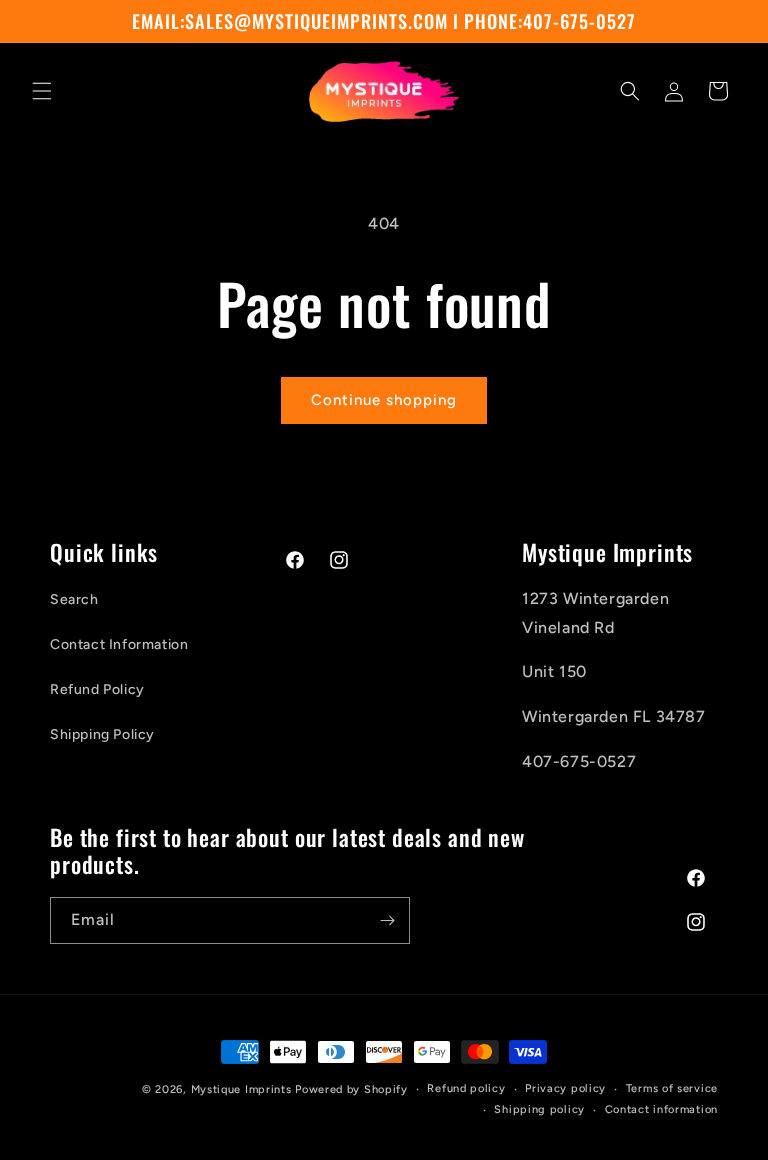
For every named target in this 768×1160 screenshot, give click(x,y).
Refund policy (466, 1088)
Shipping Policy (102, 734)
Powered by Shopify (351, 1089)
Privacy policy (565, 1088)
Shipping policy (539, 1109)
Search (74, 599)
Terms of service (672, 1088)
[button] (42, 91)
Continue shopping (384, 400)
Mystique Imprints (241, 1089)
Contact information (661, 1109)
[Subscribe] (387, 920)
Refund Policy (97, 689)
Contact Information (119, 644)
